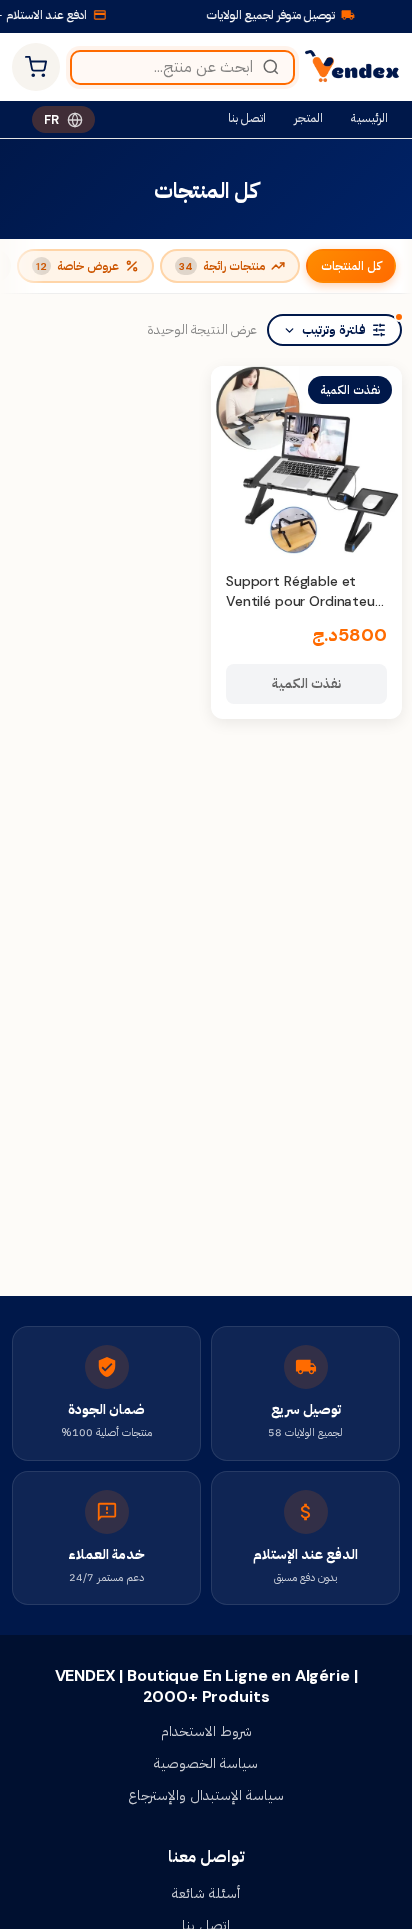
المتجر (308, 118)
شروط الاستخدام (206, 1731)
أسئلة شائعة (206, 1893)
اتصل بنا (247, 118)
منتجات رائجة (222, 266)
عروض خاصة (77, 266)
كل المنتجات (351, 266)
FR (51, 119)
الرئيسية (369, 118)
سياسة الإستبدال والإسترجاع (206, 1795)
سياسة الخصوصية (206, 1763)
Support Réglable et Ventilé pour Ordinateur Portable (303, 600)
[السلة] (36, 67)
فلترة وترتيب (334, 330)
